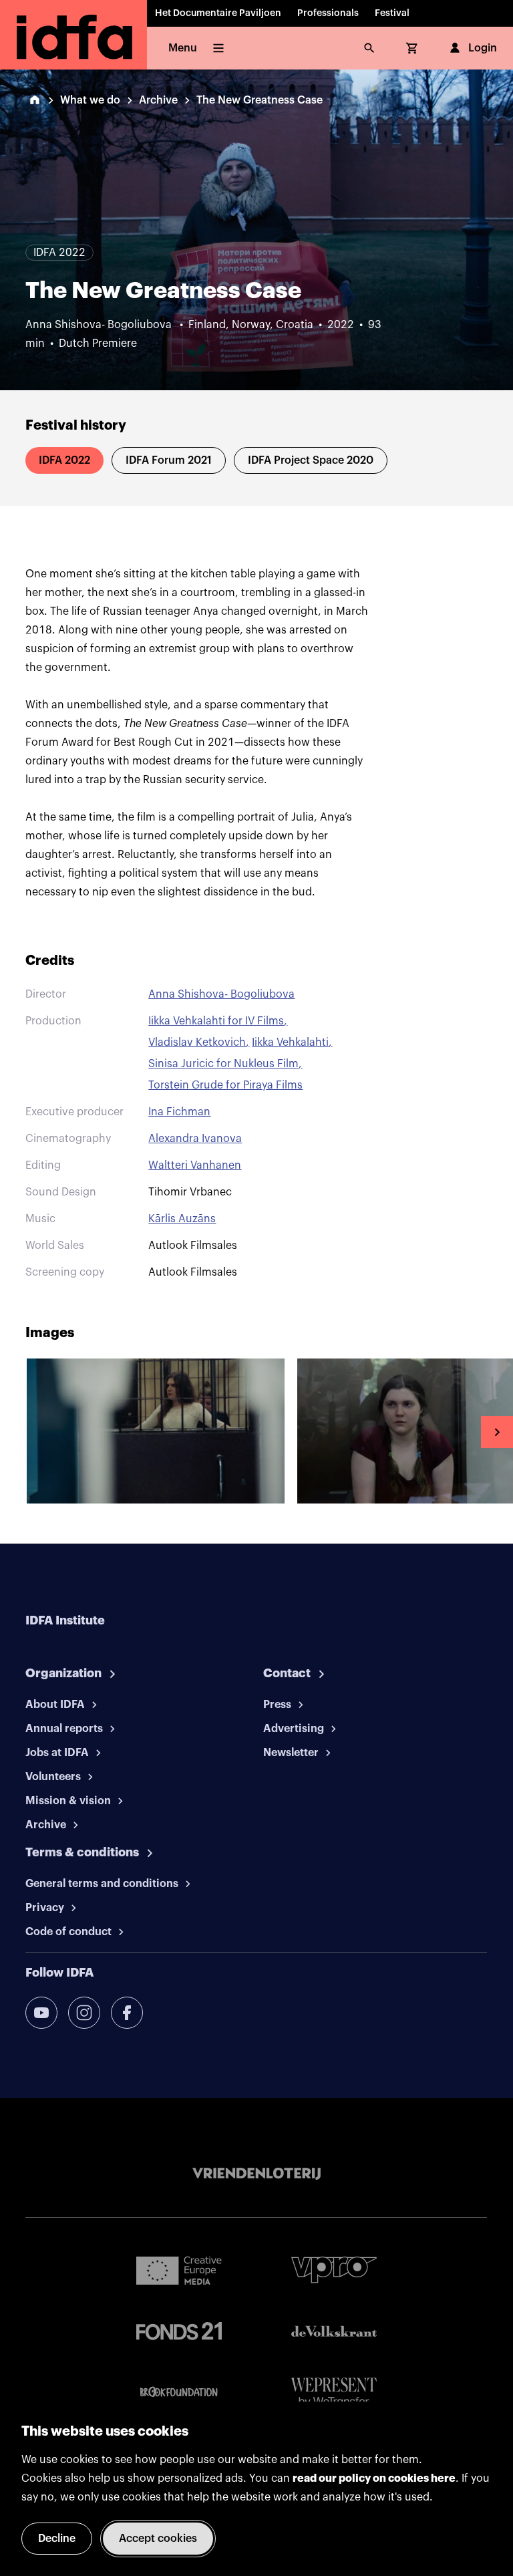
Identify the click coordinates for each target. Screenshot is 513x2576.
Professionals (328, 13)
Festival (392, 13)
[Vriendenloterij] (256, 2174)
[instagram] (84, 2013)
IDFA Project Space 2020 (311, 460)
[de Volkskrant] (334, 2331)
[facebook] (127, 2013)
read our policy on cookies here (374, 2478)
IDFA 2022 (64, 460)
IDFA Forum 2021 (169, 460)
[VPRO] (334, 2270)
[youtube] (41, 2013)
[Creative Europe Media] (179, 2270)
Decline (57, 2539)
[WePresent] (334, 2393)
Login (483, 48)
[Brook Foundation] (179, 2392)
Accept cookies (158, 2539)
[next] (497, 1432)
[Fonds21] (179, 2331)
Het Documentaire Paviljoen (218, 13)
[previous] (16, 1432)
